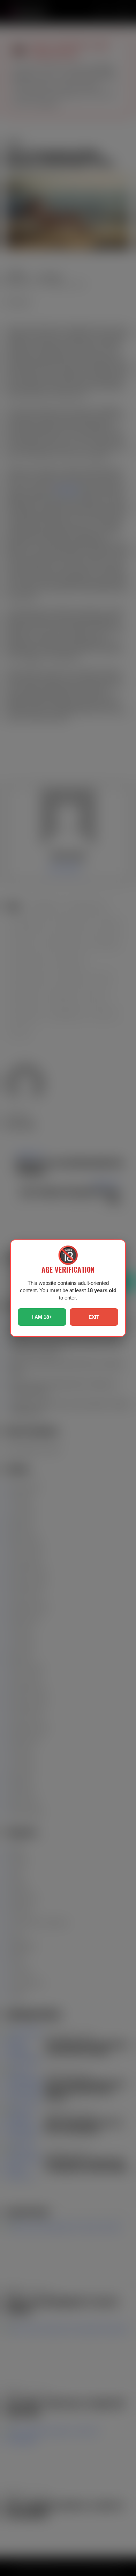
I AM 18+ (42, 1317)
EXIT (94, 1317)
